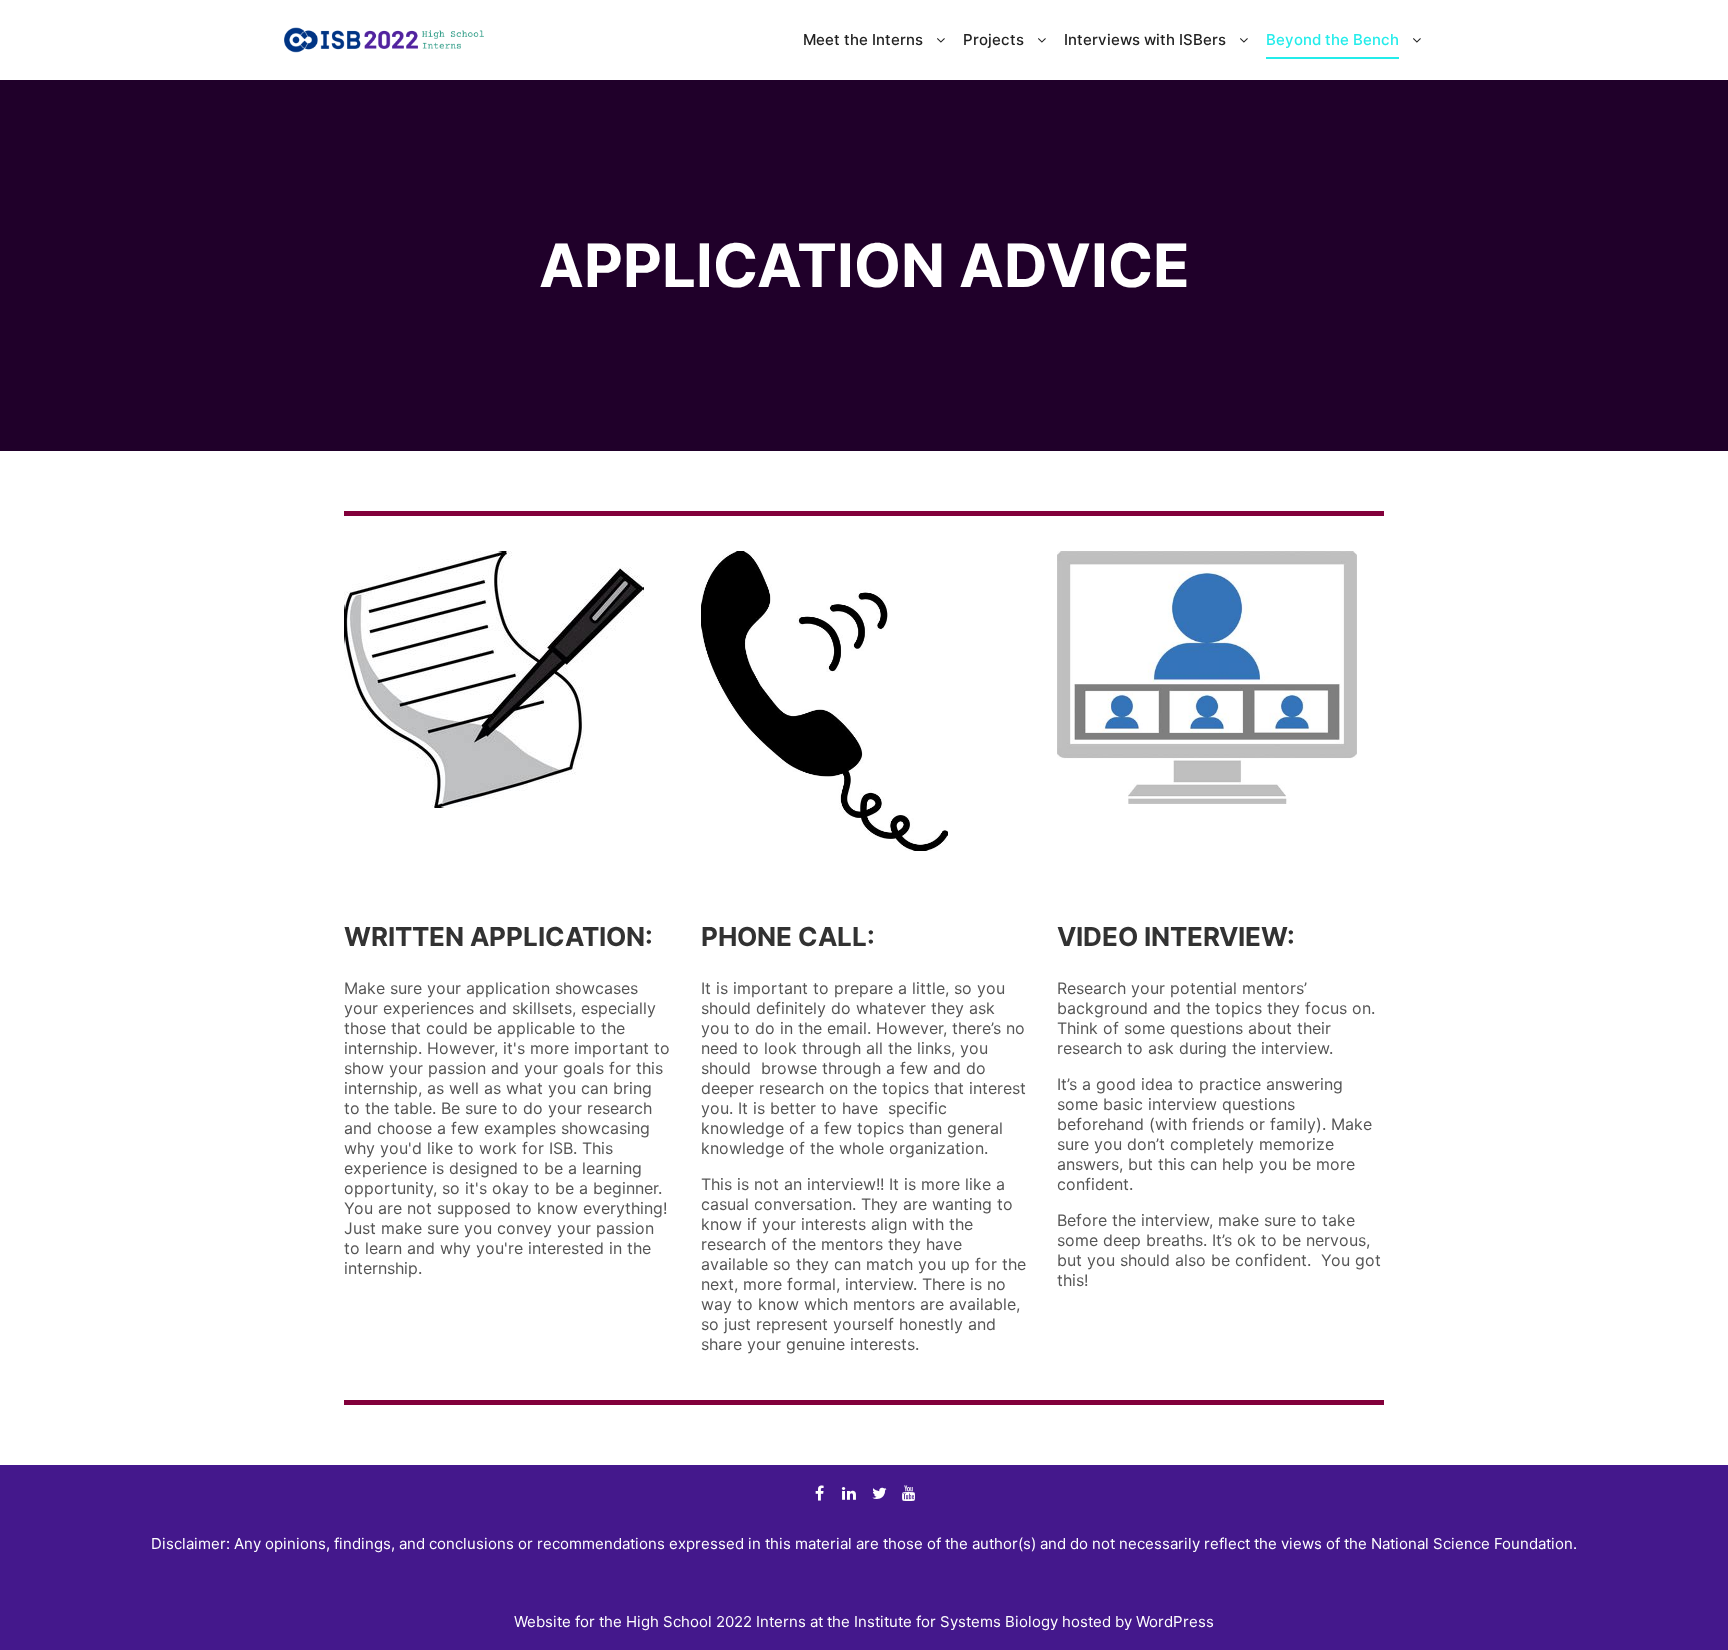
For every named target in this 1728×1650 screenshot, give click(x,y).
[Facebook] (819, 1493)
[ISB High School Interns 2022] (384, 40)
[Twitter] (879, 1493)
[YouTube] (909, 1493)
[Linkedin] (849, 1493)
